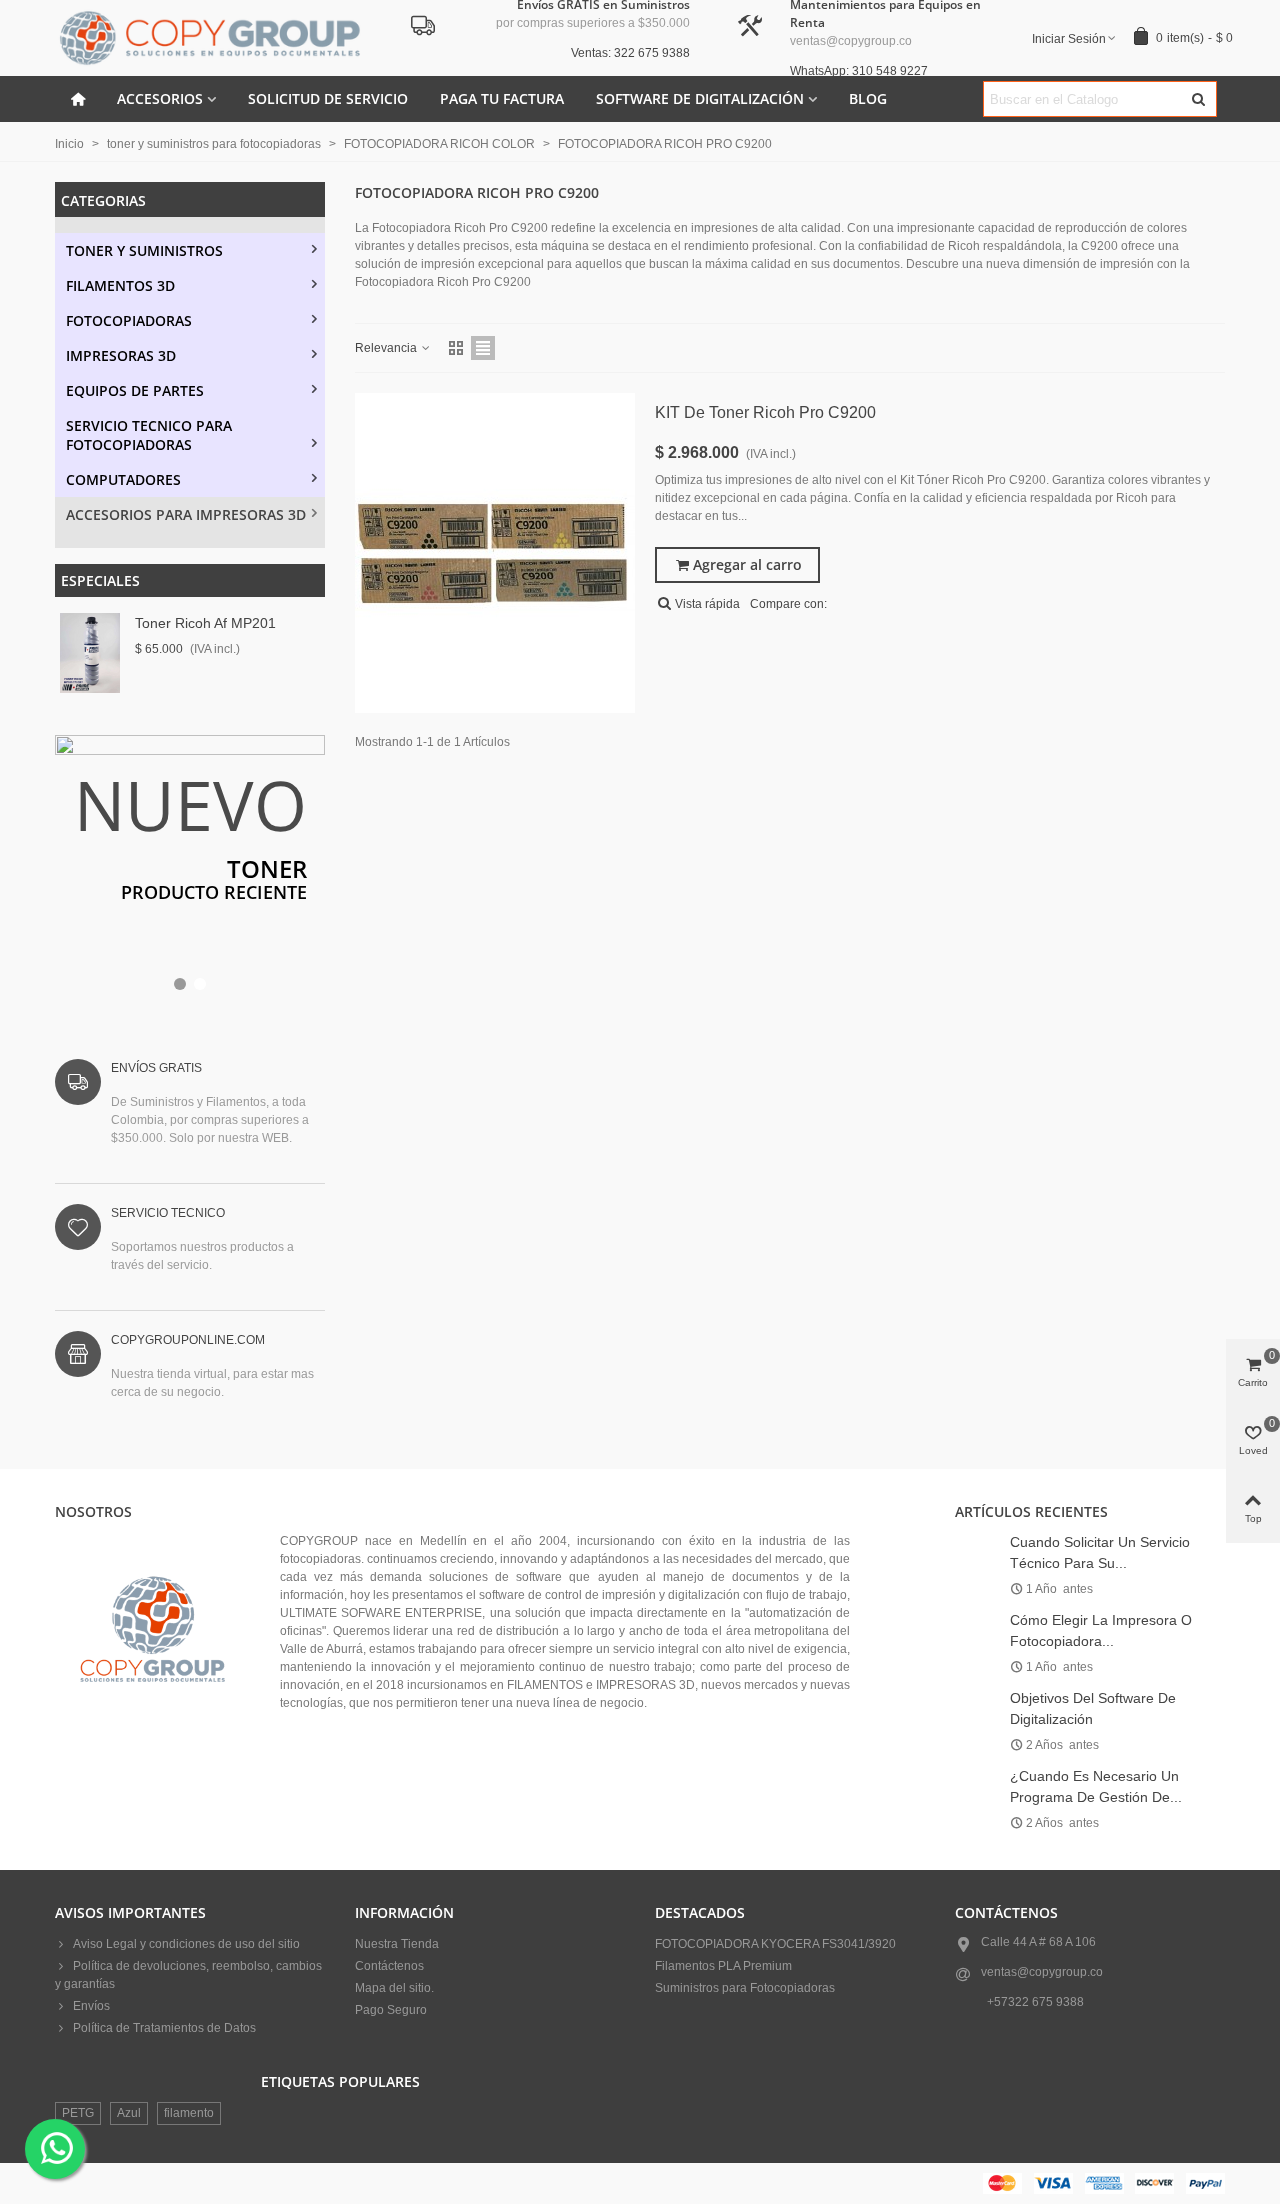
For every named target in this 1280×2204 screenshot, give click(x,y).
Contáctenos (389, 1966)
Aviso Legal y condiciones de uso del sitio (186, 1944)
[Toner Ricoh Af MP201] (90, 653)
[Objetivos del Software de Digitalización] (977, 1697)
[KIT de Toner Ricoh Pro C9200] (495, 553)
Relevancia (387, 348)
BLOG (868, 98)
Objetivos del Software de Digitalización (1093, 1708)
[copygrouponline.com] (210, 38)
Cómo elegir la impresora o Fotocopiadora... (1101, 1630)
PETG (78, 2113)
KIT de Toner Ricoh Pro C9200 (765, 412)
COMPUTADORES (123, 479)
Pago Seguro (391, 2010)
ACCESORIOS (160, 98)
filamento (189, 2113)
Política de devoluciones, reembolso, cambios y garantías (188, 1975)
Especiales (100, 580)
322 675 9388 (1046, 2002)
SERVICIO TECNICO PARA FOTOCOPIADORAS (149, 435)
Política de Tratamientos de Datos (164, 2028)
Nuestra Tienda (397, 1944)
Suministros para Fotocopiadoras (745, 1988)
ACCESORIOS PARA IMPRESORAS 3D (186, 514)
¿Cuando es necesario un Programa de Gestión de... (1096, 1786)
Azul (129, 2113)
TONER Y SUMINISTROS (144, 250)
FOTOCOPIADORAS (129, 320)
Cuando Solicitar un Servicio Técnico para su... (1100, 1552)
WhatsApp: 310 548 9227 (859, 71)
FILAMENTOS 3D (120, 285)
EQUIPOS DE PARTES (135, 390)
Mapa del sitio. (394, 1988)
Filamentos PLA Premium (723, 1966)
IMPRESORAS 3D (121, 355)
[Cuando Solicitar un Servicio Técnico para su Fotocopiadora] (977, 1541)
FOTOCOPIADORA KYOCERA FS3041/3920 (775, 1944)
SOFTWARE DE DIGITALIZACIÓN (700, 98)
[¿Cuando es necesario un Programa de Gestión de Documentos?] (977, 1775)
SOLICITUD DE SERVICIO (328, 98)
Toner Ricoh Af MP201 (205, 623)
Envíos (91, 2006)
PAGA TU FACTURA (502, 98)
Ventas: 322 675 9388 (630, 53)
